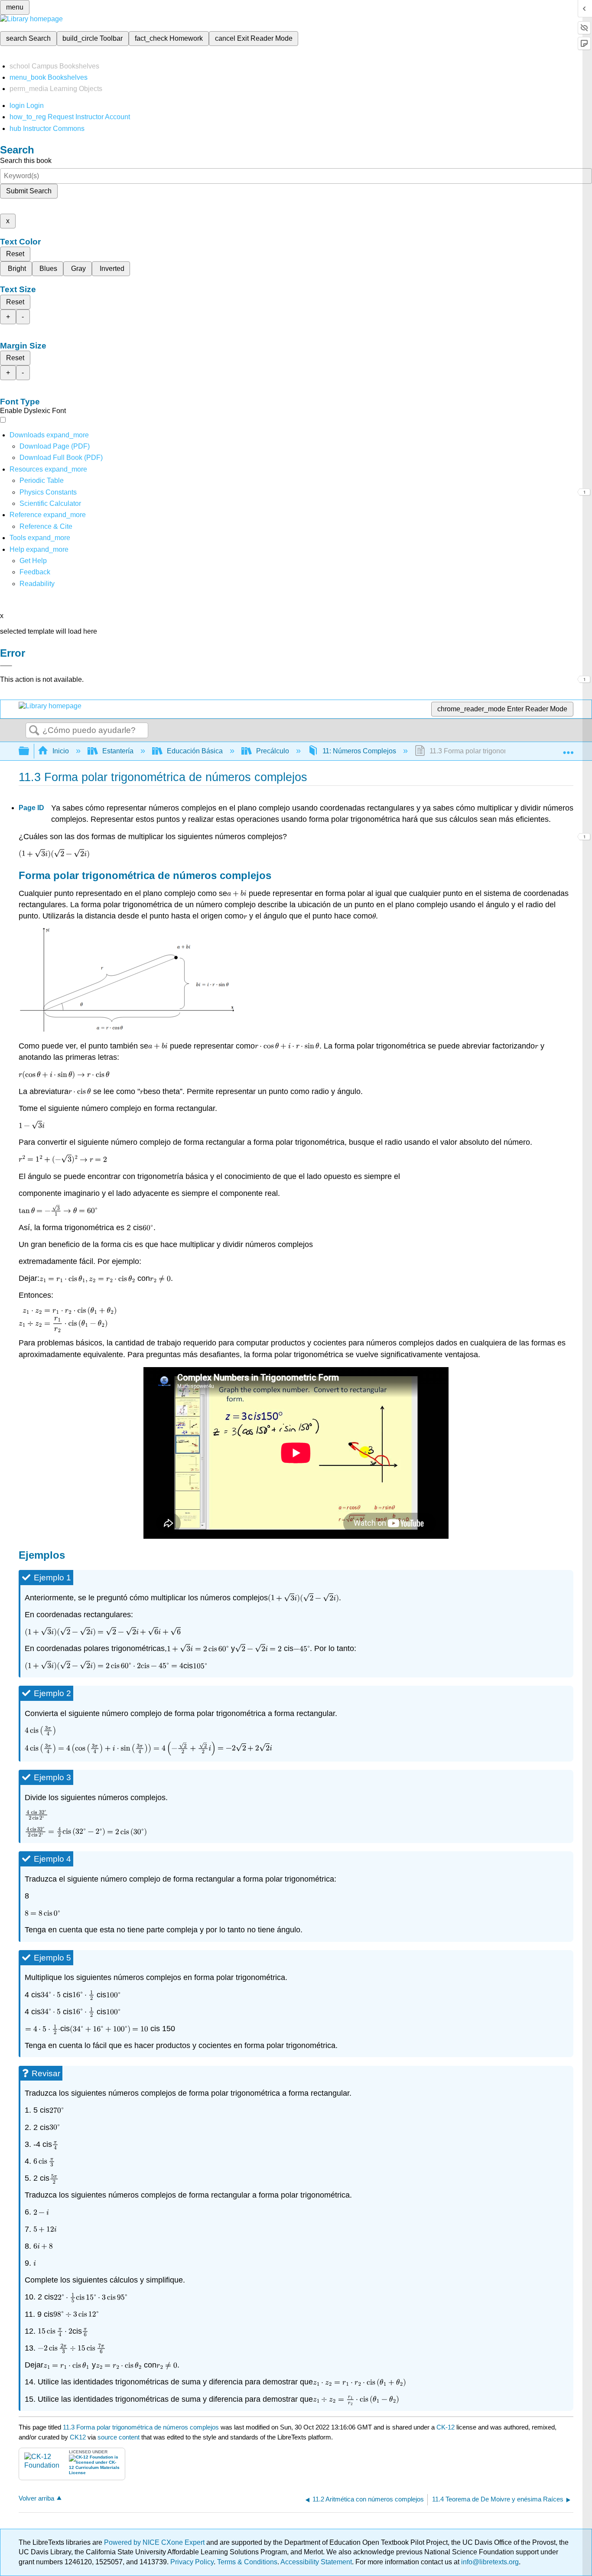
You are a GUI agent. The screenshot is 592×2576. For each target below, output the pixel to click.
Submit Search (29, 191)
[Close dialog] (6, 666)
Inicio (61, 751)
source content (119, 2437)
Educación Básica (195, 751)
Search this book (26, 161)
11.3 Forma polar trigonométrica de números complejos (141, 2427)
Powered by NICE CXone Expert (155, 2542)
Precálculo (273, 751)
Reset (15, 254)
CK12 (78, 2437)
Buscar (34, 731)
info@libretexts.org (489, 2562)
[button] (35, 572)
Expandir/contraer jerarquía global (29, 751)
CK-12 (446, 2427)
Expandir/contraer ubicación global (568, 749)
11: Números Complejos (359, 751)
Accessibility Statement (316, 2562)
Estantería (118, 751)
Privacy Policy (192, 2562)
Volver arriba (36, 2498)
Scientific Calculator (50, 503)
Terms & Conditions (247, 2562)
